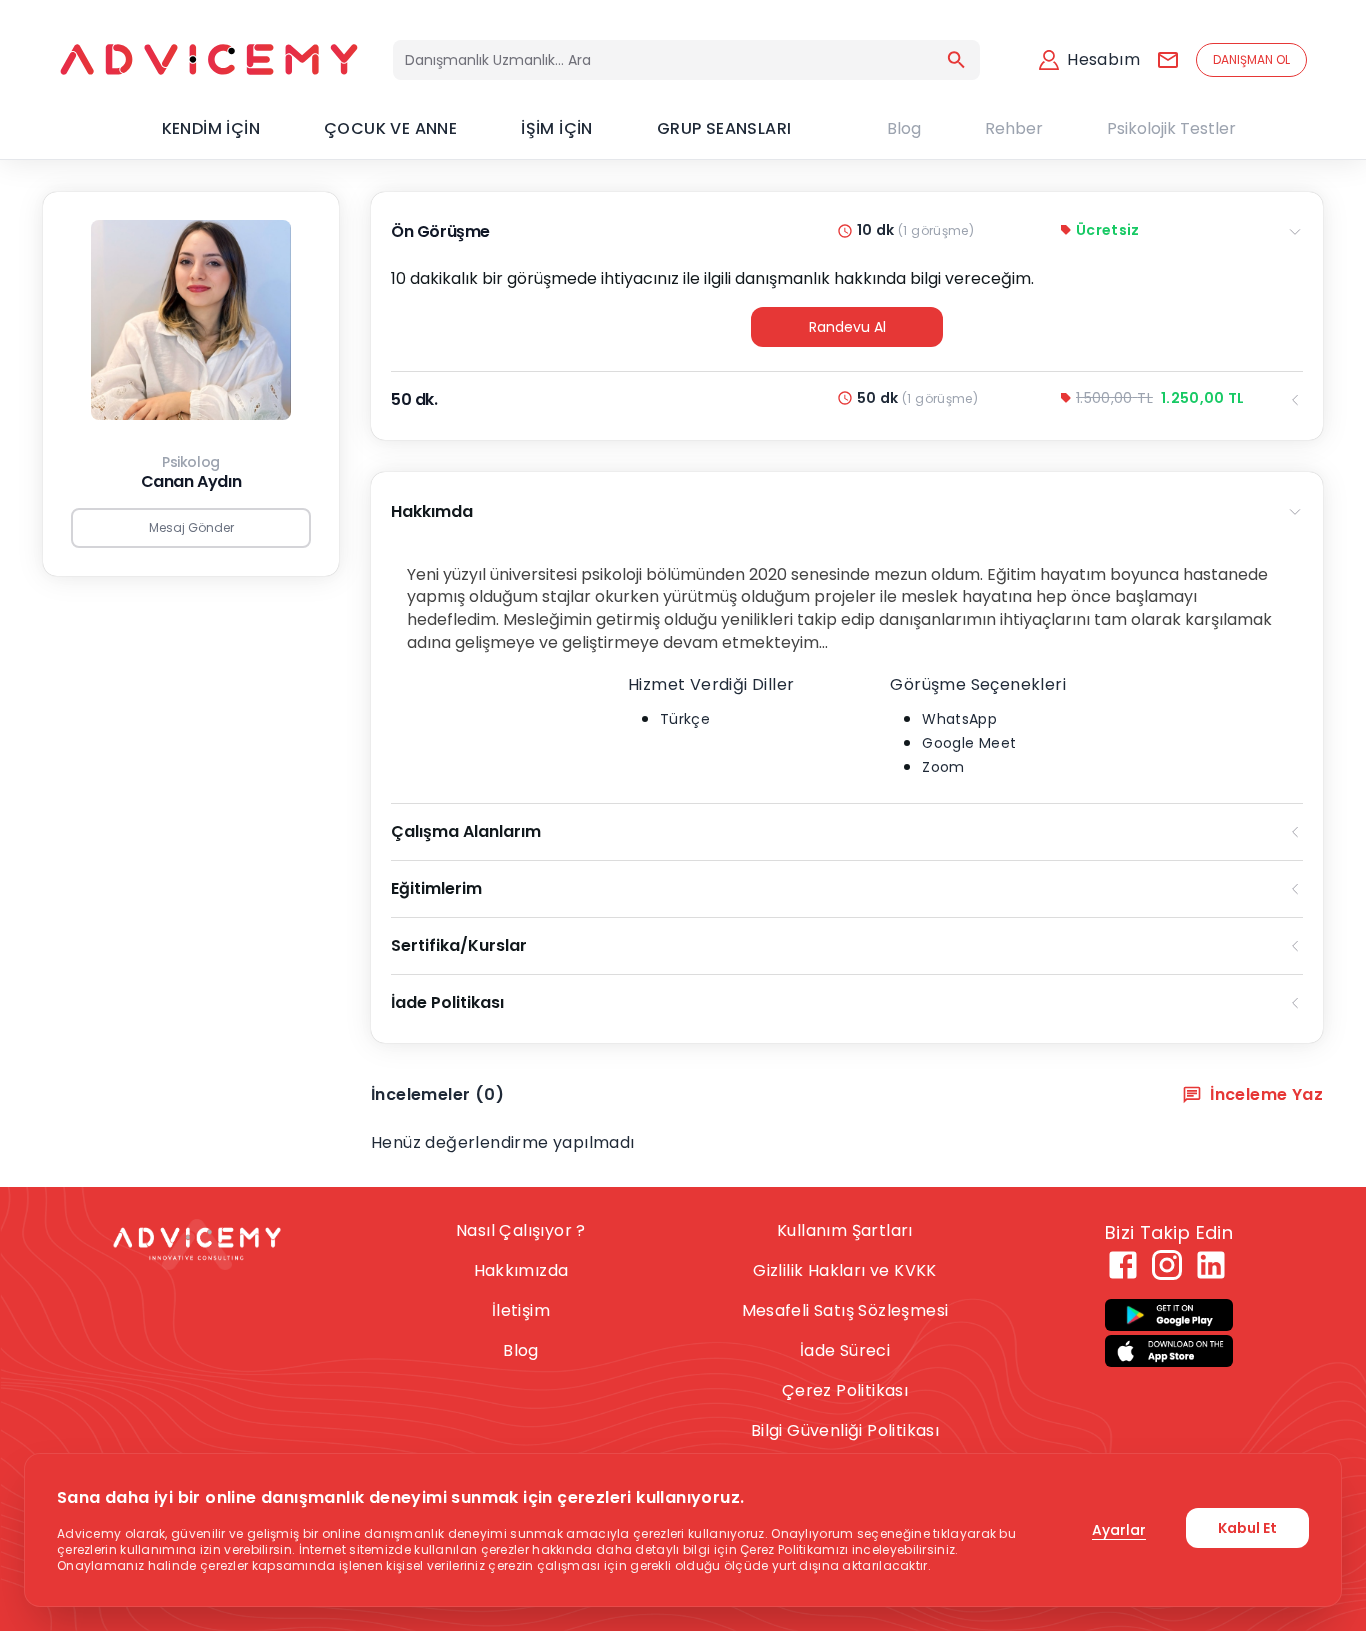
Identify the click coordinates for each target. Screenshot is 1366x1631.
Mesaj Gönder (191, 527)
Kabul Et (1247, 1528)
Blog (904, 128)
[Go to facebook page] (1123, 1265)
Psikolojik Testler (1171, 128)
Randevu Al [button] (847, 327)
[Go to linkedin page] (1211, 1265)
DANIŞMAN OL (1251, 59)
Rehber (1014, 128)
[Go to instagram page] (1167, 1265)
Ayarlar (1119, 1530)
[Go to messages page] (1168, 60)
